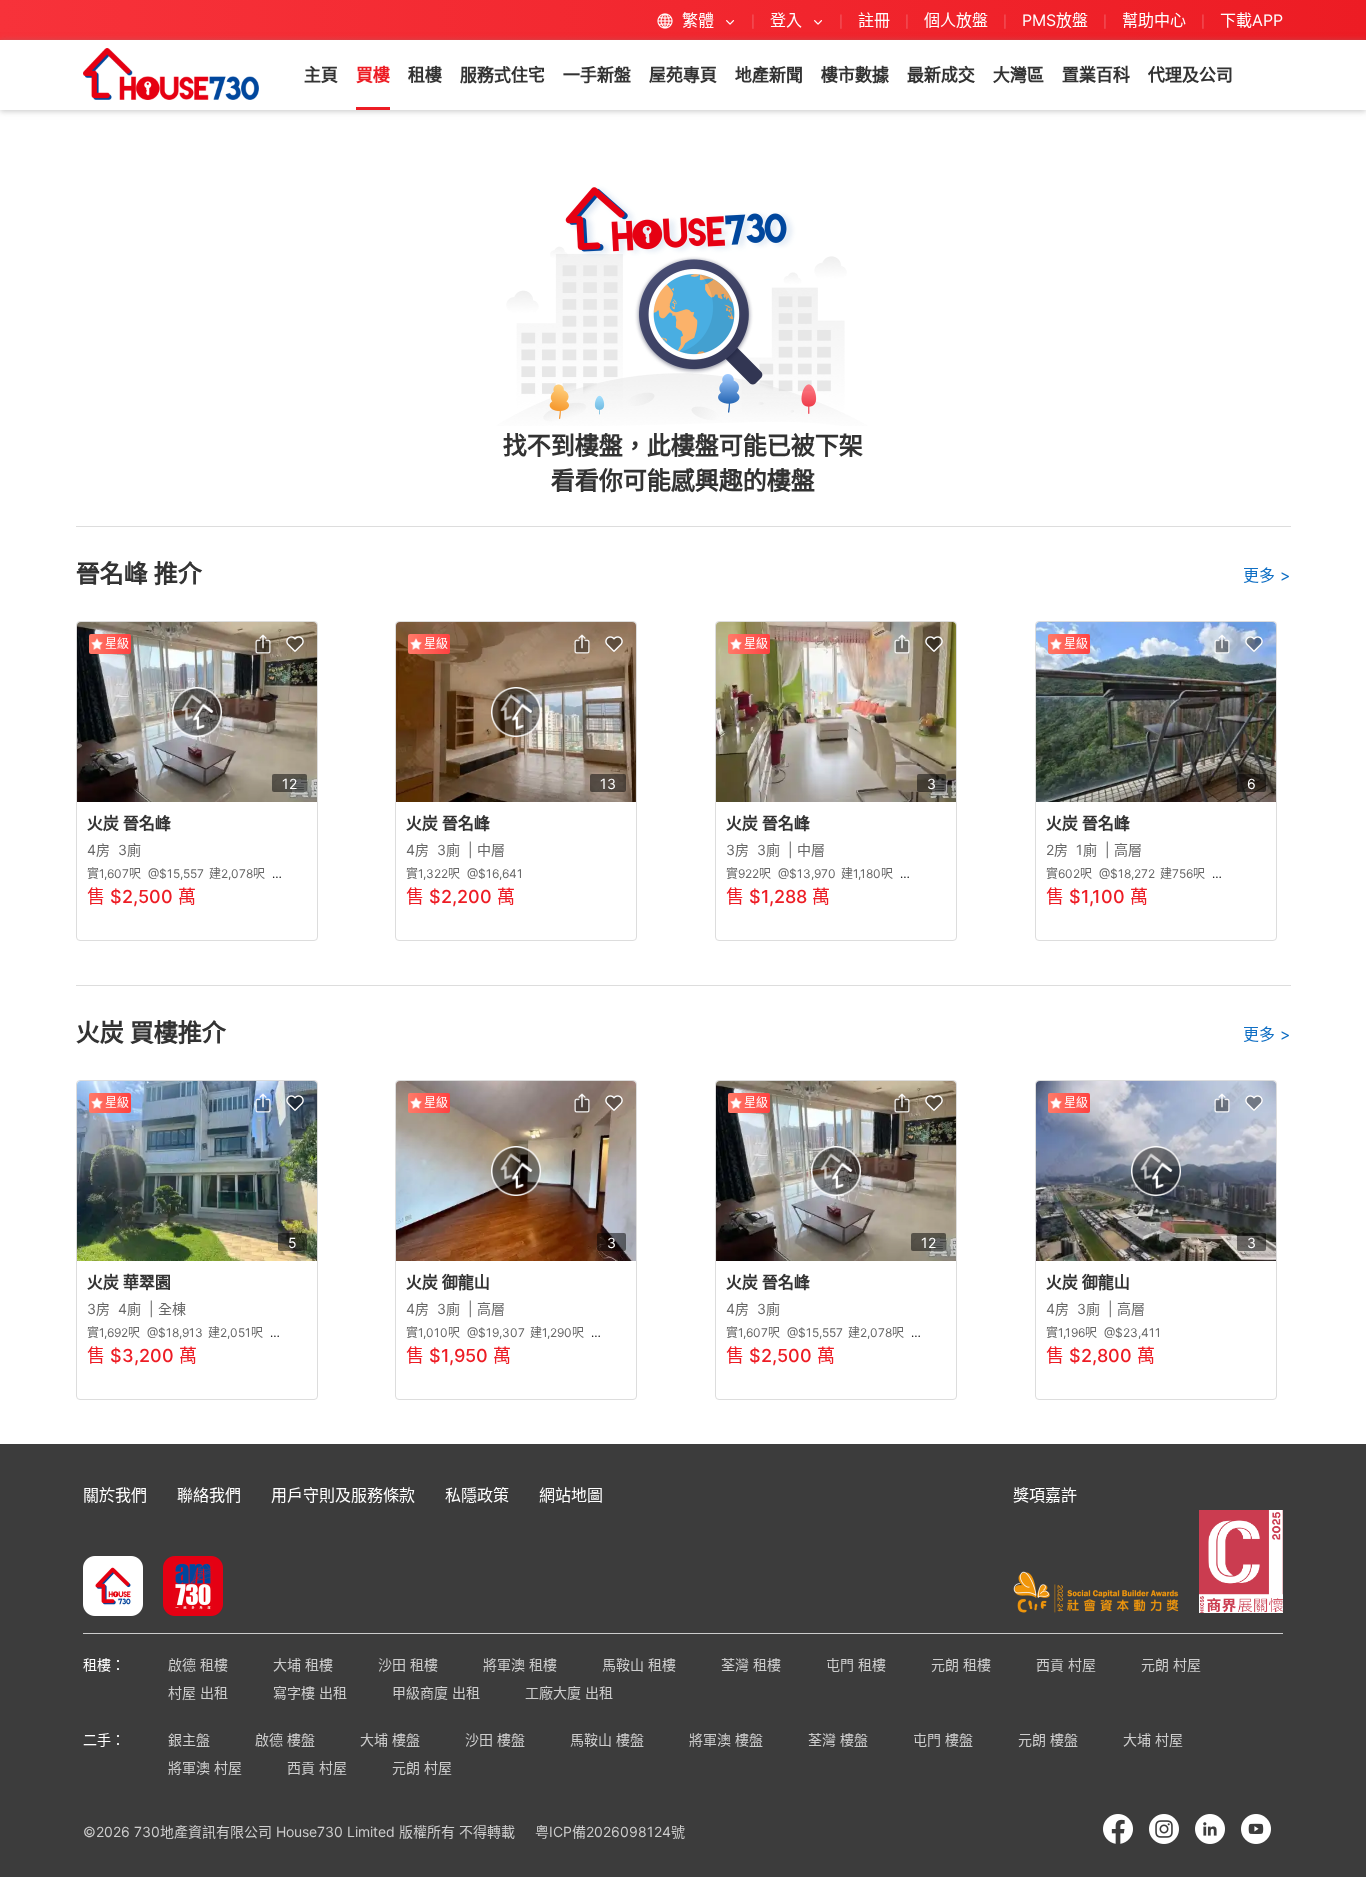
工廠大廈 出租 (569, 1692)
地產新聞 (769, 75)
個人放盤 (956, 20)
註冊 (874, 20)
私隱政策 (477, 1495)
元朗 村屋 (1171, 1664)
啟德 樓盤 (285, 1739)
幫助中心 (1156, 20)
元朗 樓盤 (1048, 1739)
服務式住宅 (502, 75)
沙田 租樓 (408, 1664)
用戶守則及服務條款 (343, 1495)
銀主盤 (189, 1739)
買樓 (373, 75)
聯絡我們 (209, 1495)
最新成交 (941, 75)
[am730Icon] (185, 1588)
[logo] (171, 74)
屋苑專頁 (683, 75)
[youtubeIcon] (1256, 1829)
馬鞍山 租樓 (639, 1664)
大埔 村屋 (1153, 1739)
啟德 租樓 (198, 1664)
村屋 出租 (198, 1692)
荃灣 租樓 (751, 1664)
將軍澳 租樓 (520, 1664)
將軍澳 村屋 (205, 1767)
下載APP (1251, 20)
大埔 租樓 (303, 1664)
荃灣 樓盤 (838, 1739)
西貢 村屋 (1066, 1664)
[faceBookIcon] (1118, 1829)
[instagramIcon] (1164, 1829)
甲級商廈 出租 (436, 1692)
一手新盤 (597, 75)
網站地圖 (571, 1495)
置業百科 (1096, 75)
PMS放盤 (1055, 20)
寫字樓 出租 (310, 1692)
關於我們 (115, 1495)
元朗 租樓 (961, 1664)
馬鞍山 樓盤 (607, 1739)
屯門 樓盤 (943, 1739)
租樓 (425, 75)
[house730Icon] (113, 1588)
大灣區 (1018, 75)
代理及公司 (1190, 75)
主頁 (321, 75)
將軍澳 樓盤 (726, 1739)
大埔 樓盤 (390, 1739)
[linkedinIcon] (1210, 1829)
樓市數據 (855, 75)
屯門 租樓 (856, 1664)
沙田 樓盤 (495, 1739)
